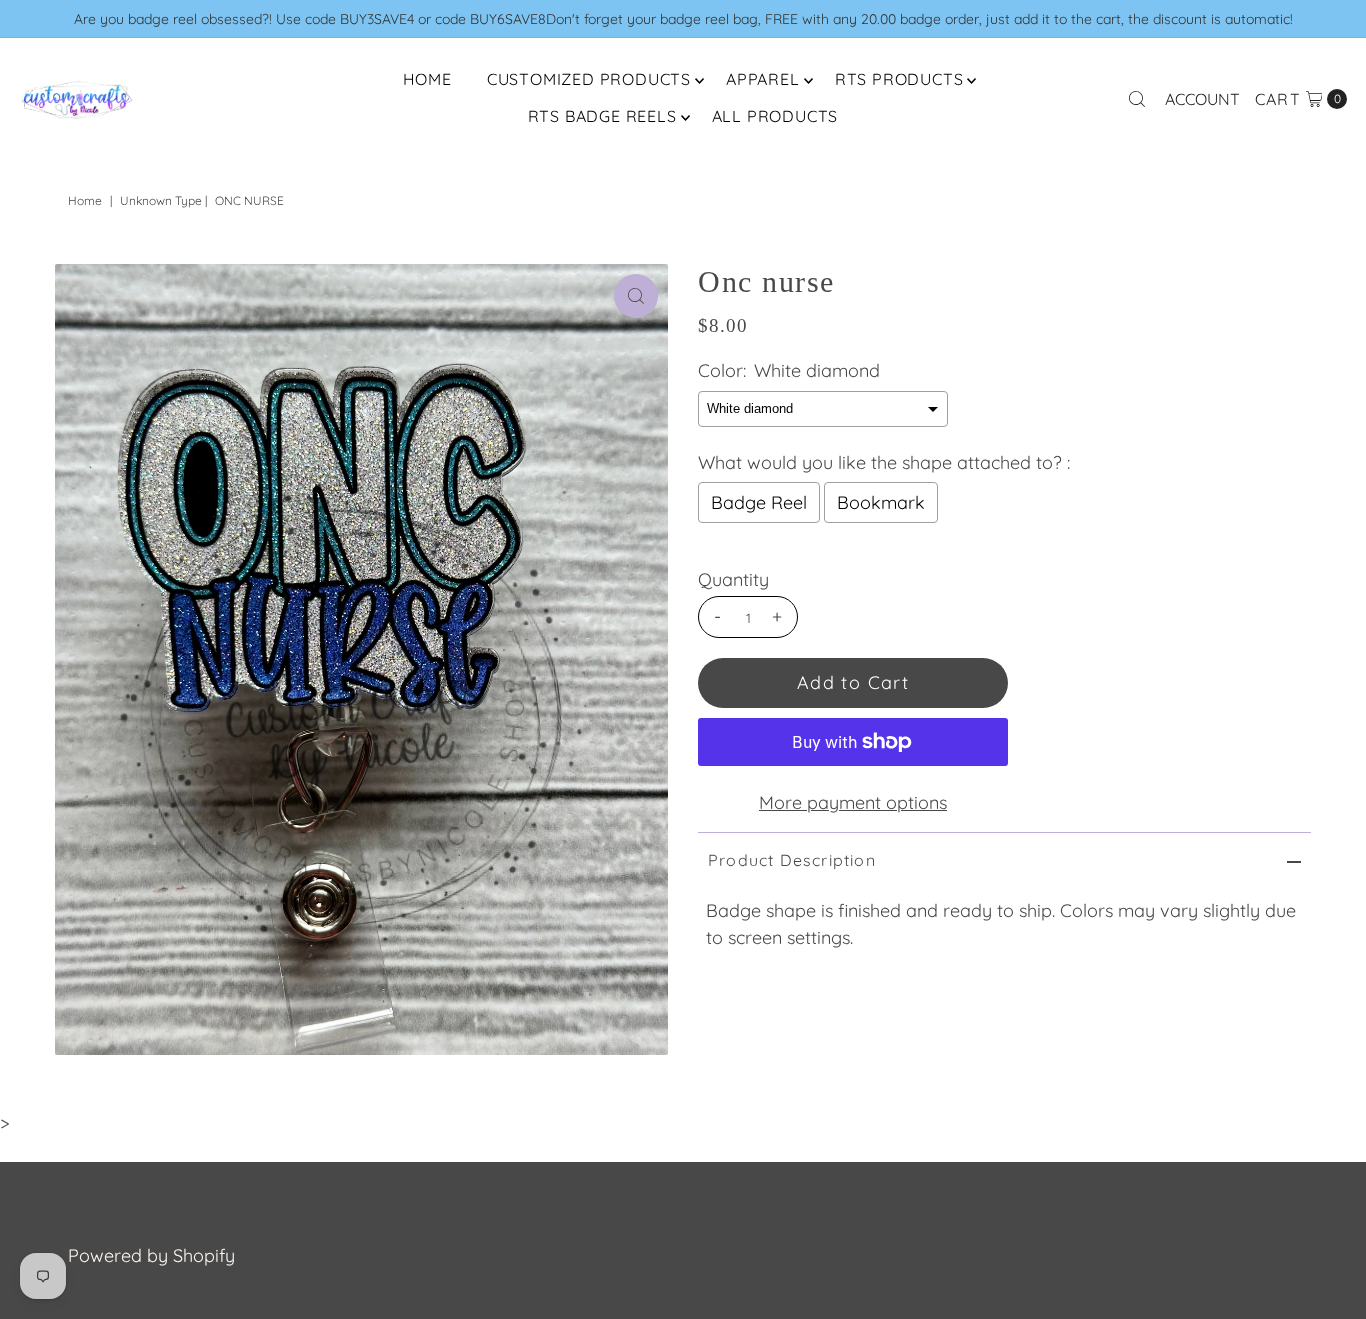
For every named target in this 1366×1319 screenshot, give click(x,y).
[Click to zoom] (636, 296)
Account (1202, 99)
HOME (427, 79)
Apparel (763, 79)
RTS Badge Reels (602, 116)
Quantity (733, 580)
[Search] (1137, 99)
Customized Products (589, 79)
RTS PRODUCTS (899, 79)
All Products (775, 116)
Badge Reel (759, 502)
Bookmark (881, 502)
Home (85, 200)
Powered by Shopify (151, 1255)
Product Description (792, 860)
